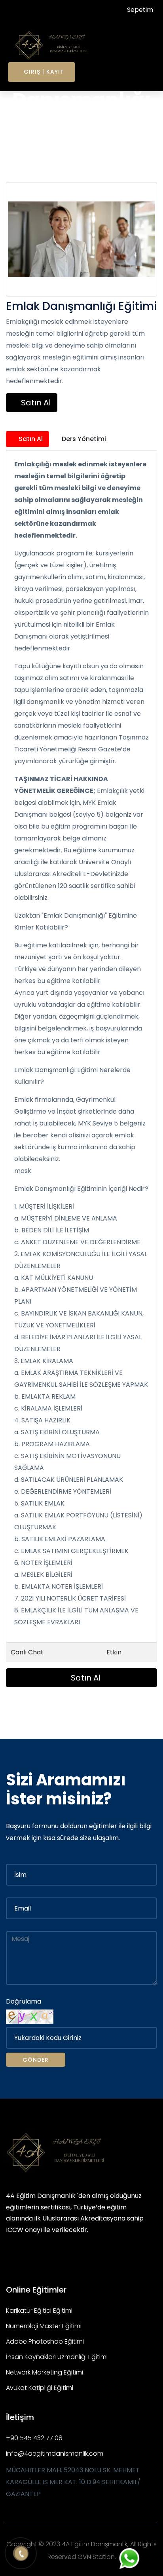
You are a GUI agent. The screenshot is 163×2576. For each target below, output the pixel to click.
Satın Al (35, 403)
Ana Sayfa (41, 145)
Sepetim (139, 10)
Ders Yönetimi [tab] (83, 439)
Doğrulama (24, 2001)
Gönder (36, 2060)
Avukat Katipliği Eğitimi (40, 2388)
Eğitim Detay (117, 145)
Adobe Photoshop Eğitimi (45, 2341)
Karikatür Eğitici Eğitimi (39, 2311)
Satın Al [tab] (30, 439)
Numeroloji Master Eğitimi (44, 2326)
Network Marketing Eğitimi (45, 2372)
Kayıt (55, 72)
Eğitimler (77, 145)
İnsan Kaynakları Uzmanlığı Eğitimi (57, 2357)
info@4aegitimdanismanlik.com (55, 2453)
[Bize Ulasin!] (130, 2558)
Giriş (32, 72)
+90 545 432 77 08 (34, 2438)
